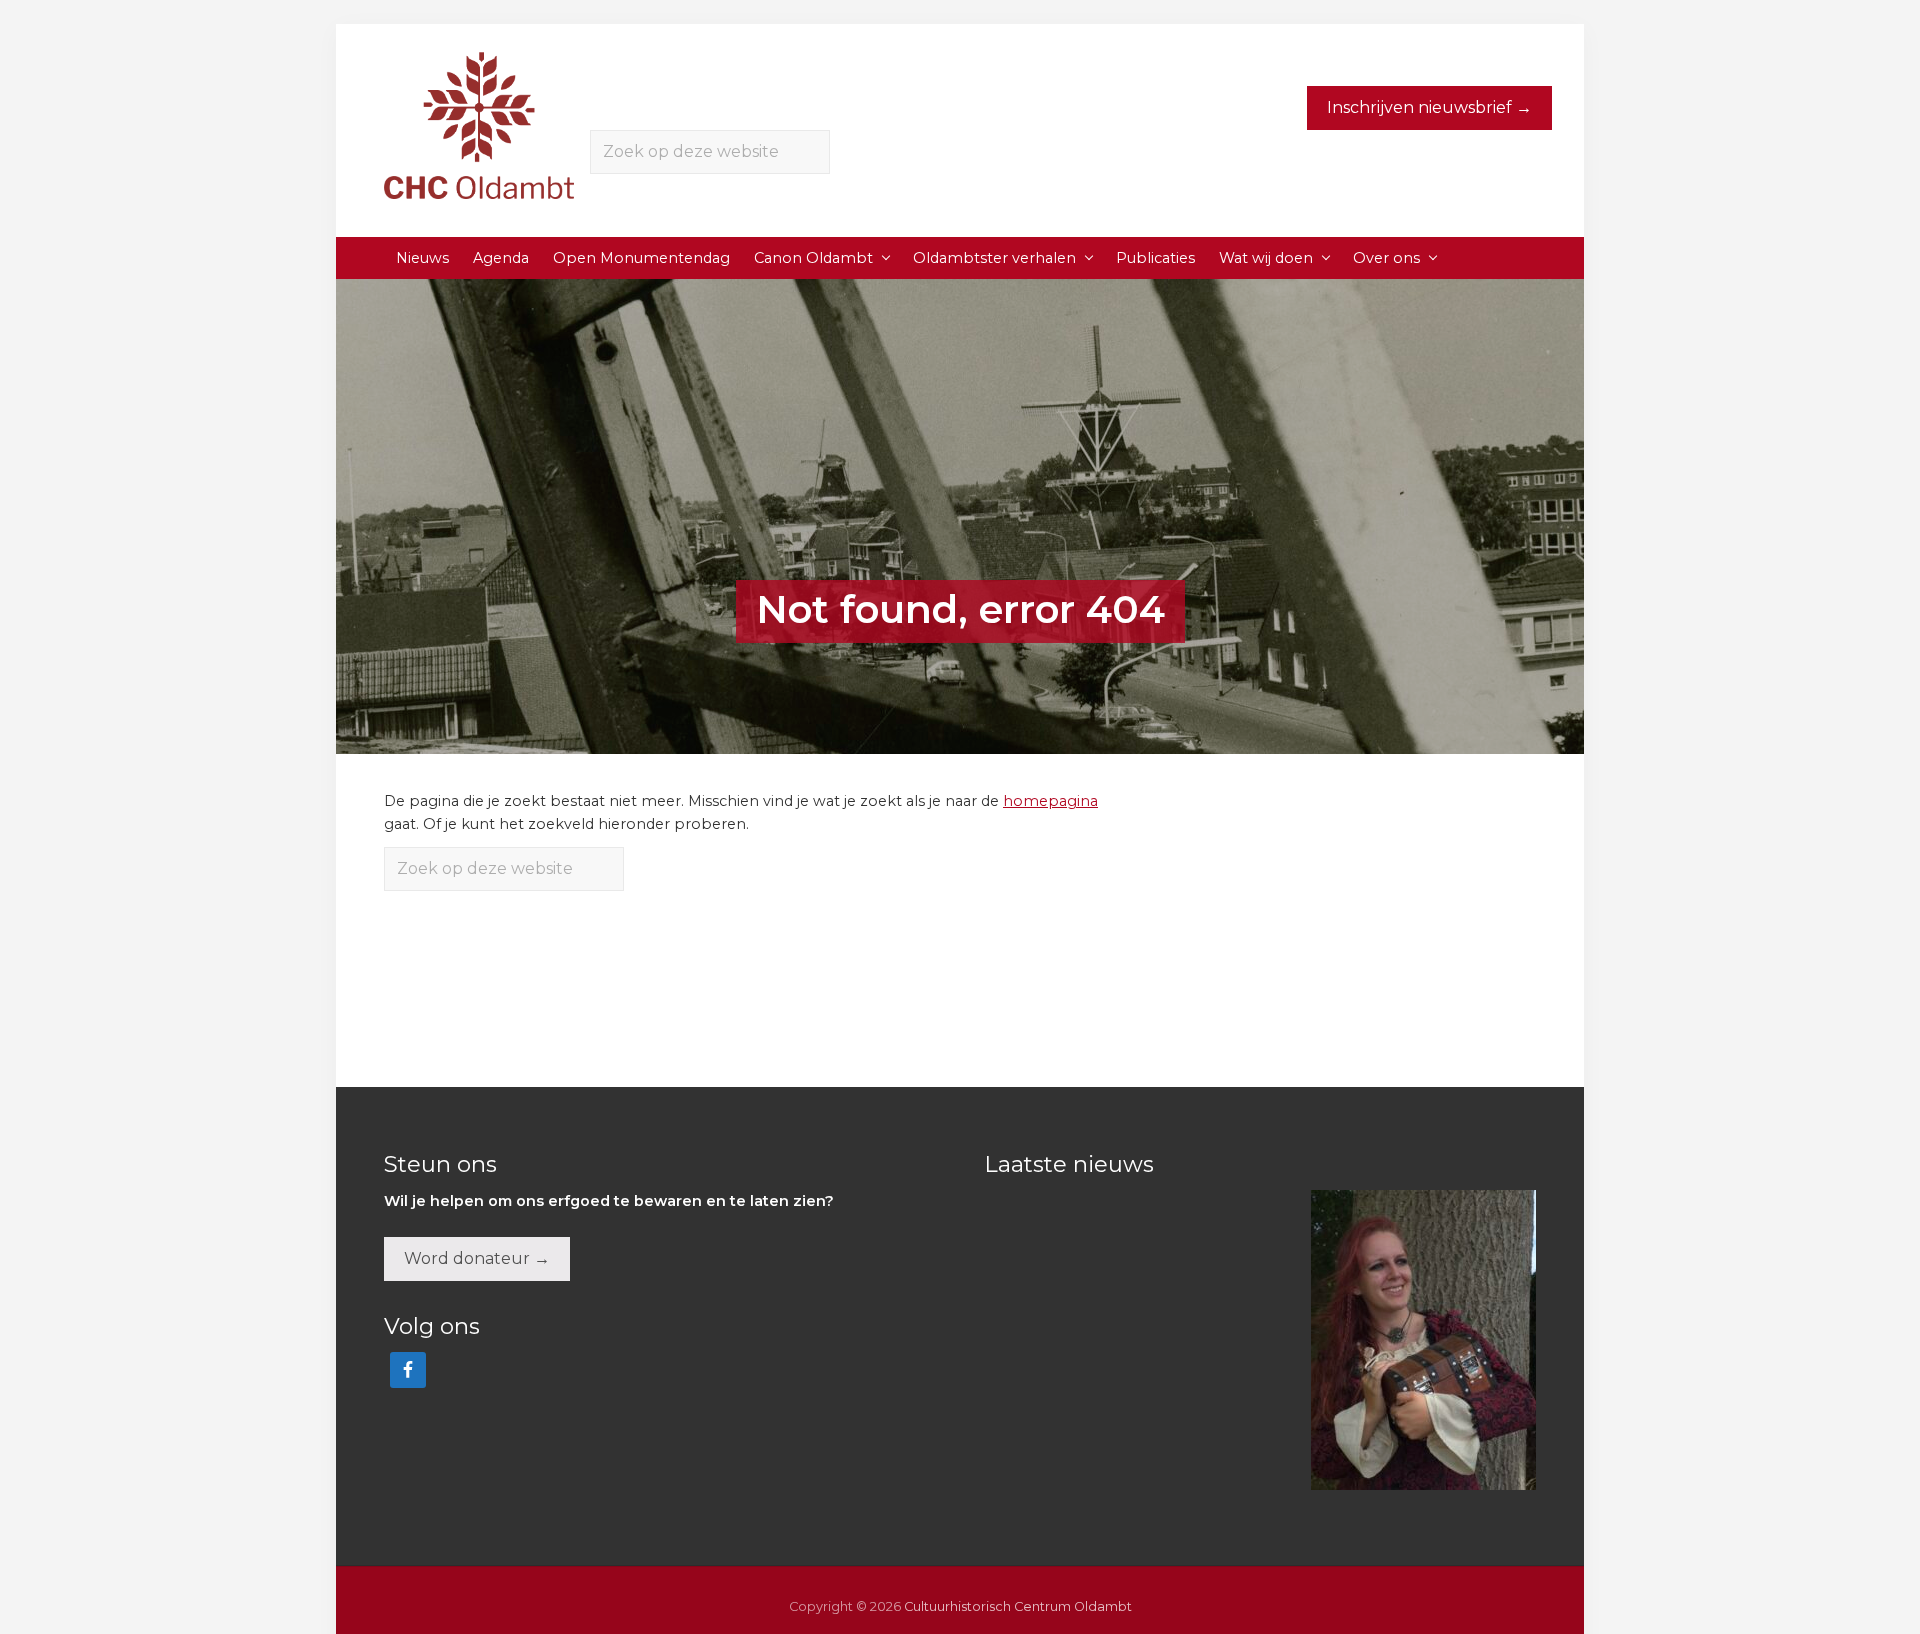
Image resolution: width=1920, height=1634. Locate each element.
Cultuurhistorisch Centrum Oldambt (1018, 1606)
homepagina (1050, 801)
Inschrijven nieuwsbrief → (1429, 107)
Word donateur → (477, 1258)
